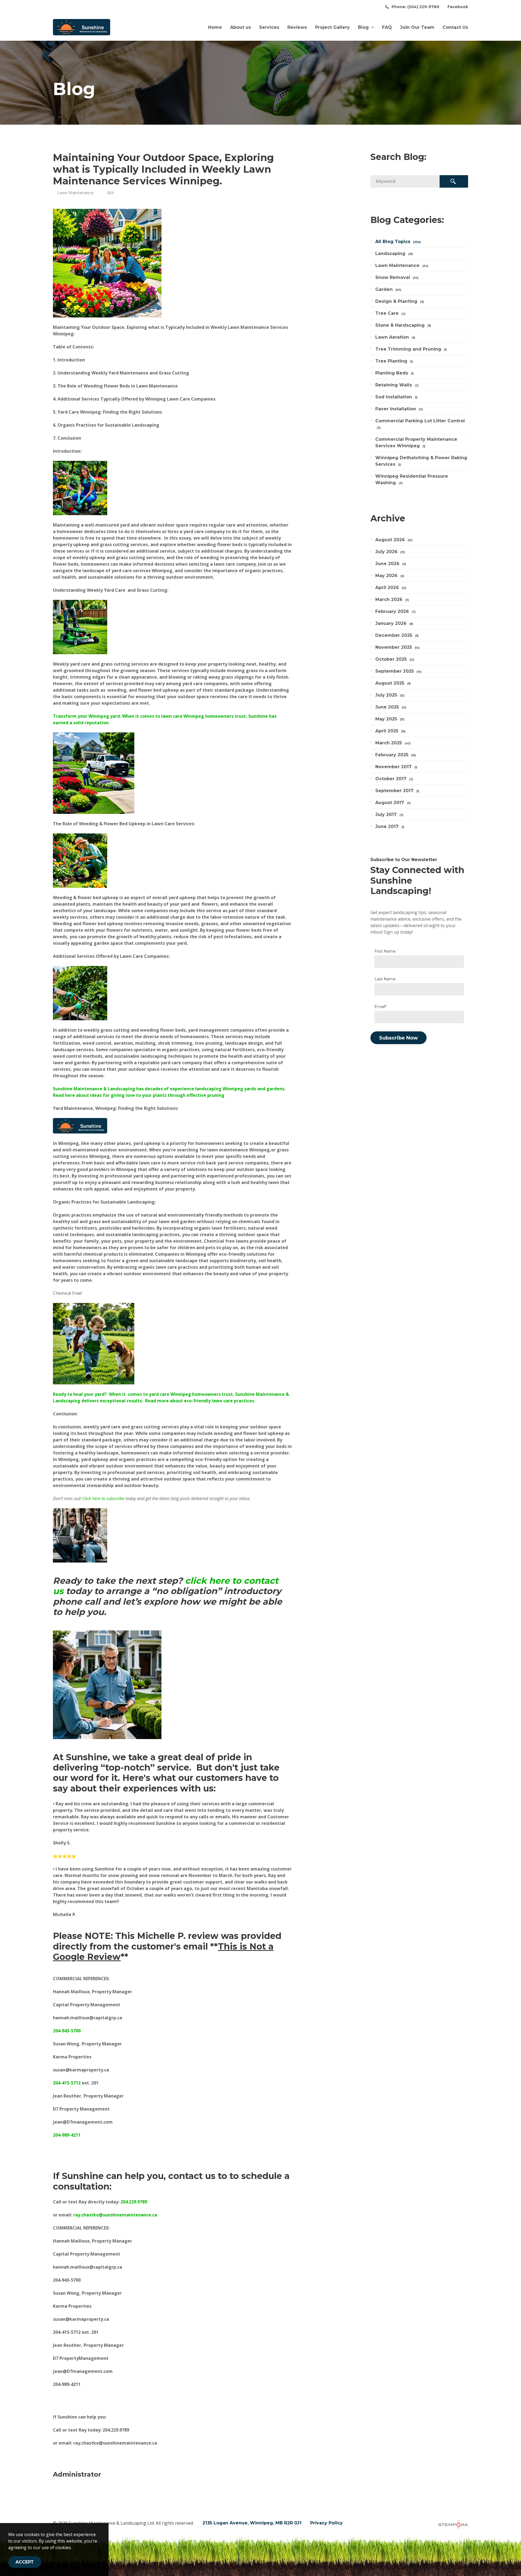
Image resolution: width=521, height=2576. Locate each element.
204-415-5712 (67, 2083)
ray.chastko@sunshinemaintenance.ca (115, 2215)
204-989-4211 (67, 2135)
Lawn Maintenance (75, 193)
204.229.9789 (134, 2202)
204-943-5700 (67, 2031)
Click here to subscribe (103, 1498)
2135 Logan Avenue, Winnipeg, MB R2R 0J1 (252, 2523)
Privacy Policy (326, 2523)
